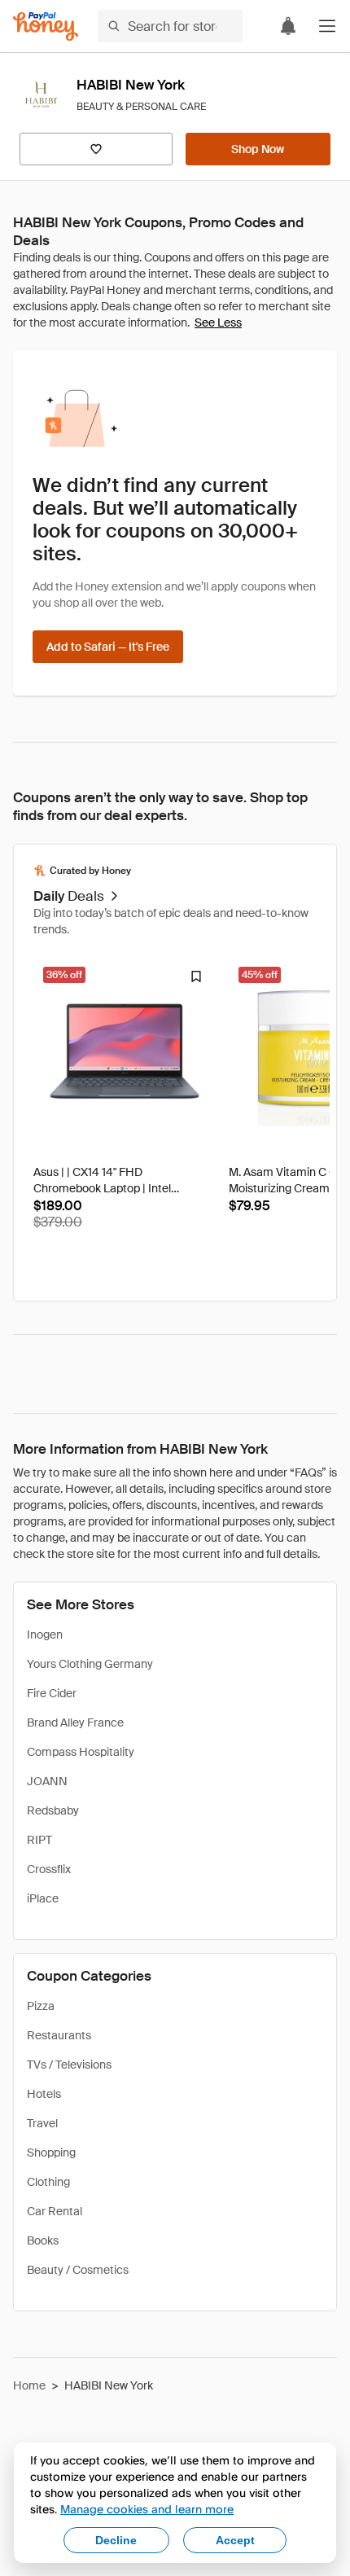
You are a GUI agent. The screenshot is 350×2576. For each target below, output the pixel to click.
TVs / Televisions (69, 2065)
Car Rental (55, 2211)
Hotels (44, 2094)
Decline (116, 2540)
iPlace (43, 1898)
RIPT (39, 1840)
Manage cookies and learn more (147, 2509)
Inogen (45, 1635)
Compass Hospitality (81, 1752)
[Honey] (46, 26)
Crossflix (49, 1869)
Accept (235, 2540)
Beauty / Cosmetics (78, 2270)
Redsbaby (53, 1810)
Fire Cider (52, 1693)
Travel (42, 2123)
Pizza (41, 2006)
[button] (327, 26)
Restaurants (59, 2035)
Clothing (48, 2182)
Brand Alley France (75, 1722)
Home (29, 2385)
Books (43, 2240)
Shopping (51, 2153)
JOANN (47, 1781)
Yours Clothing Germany (90, 1664)
